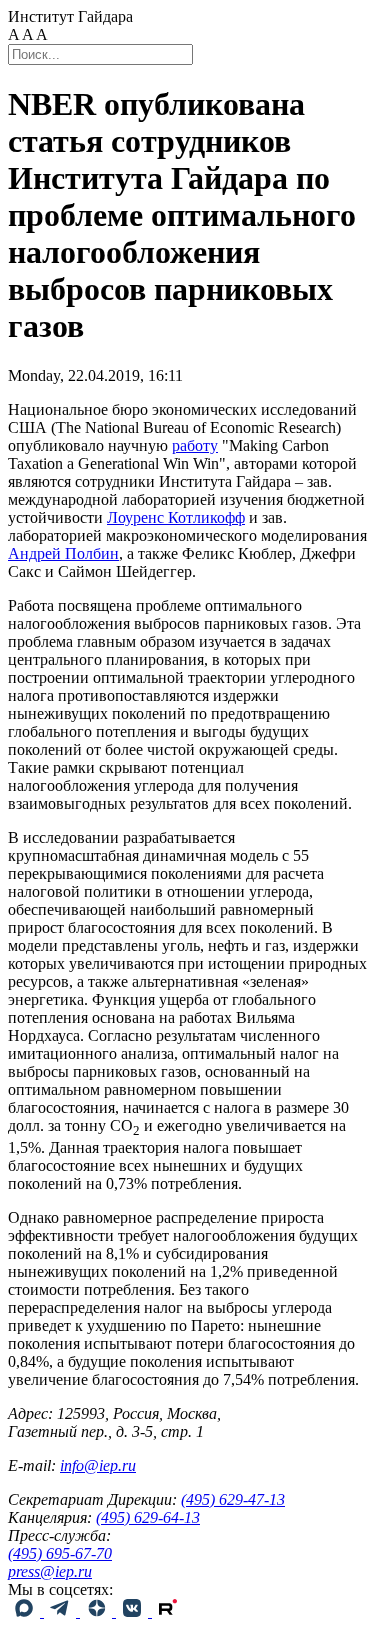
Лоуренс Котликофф (176, 517)
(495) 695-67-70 (60, 1553)
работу (195, 445)
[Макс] (26, 1611)
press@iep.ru (50, 1571)
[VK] (134, 1611)
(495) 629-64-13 (148, 1517)
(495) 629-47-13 (233, 1499)
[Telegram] (62, 1611)
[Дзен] (98, 1611)
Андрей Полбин (63, 553)
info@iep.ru (98, 1465)
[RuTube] (168, 1611)
